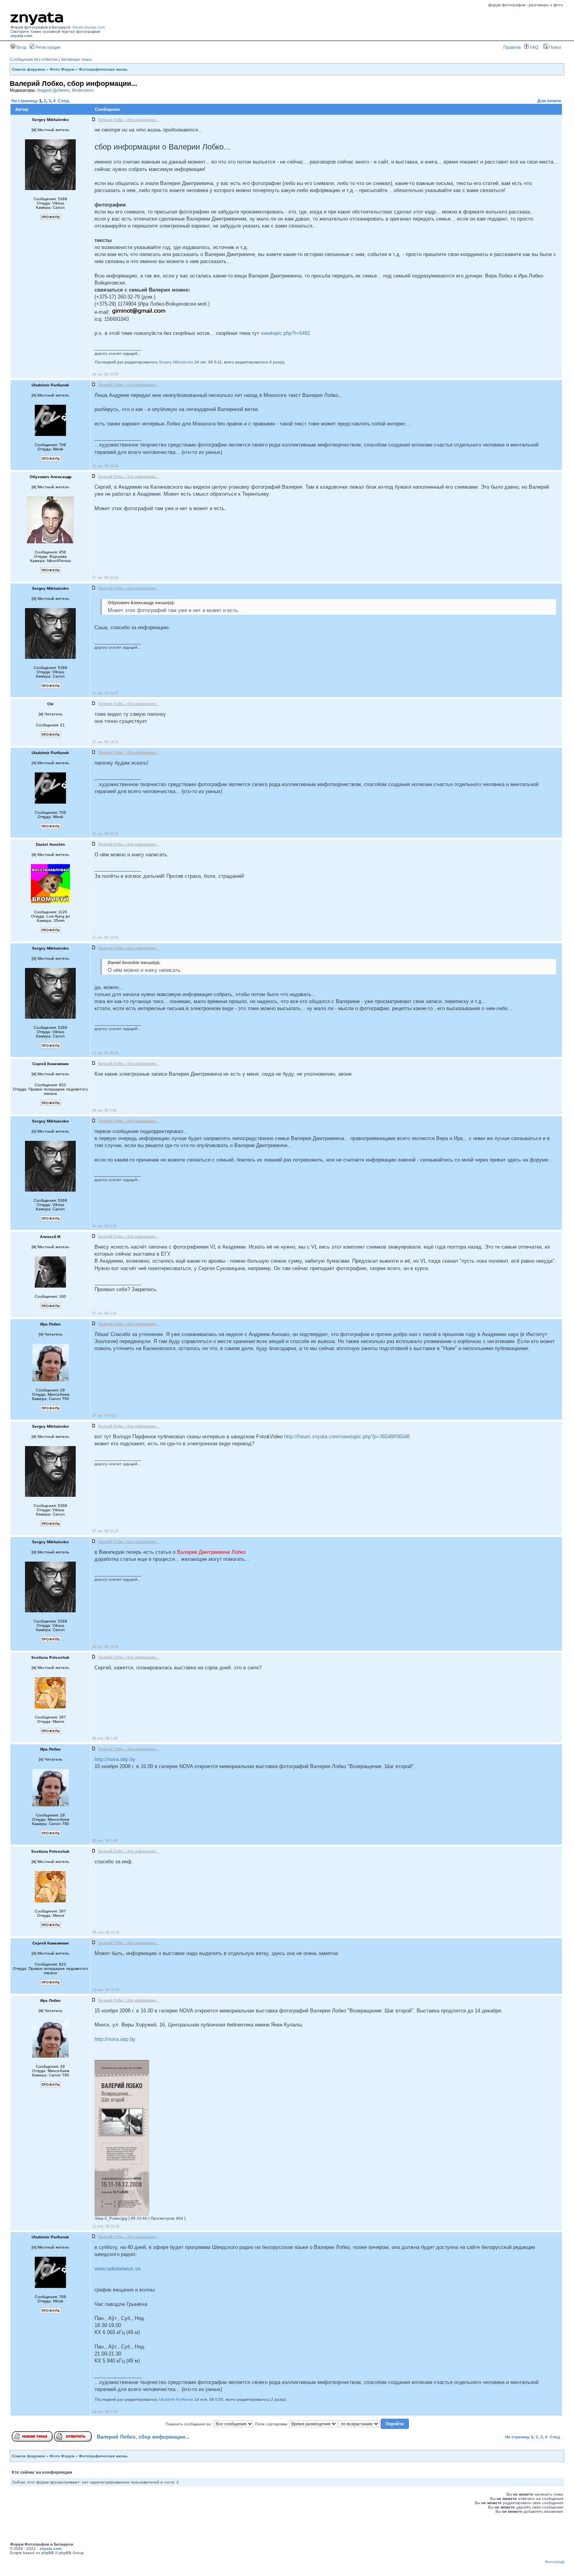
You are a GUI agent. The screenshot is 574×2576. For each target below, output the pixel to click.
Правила (512, 47)
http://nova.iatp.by (115, 1759)
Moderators (83, 90)
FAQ (534, 47)
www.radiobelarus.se (118, 2269)
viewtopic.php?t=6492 (285, 333)
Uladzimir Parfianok (176, 2399)
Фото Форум (62, 69)
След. (64, 101)
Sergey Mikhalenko (176, 362)
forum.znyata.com (89, 27)
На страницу (25, 101)
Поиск (554, 47)
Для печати (549, 101)
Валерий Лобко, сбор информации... (143, 2437)
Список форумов (28, 69)
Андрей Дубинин (53, 90)
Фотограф (555, 2562)
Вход (21, 47)
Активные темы (76, 59)
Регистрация (47, 47)
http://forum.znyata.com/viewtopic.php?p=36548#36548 (347, 1437)
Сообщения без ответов (34, 59)
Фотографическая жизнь (103, 69)
